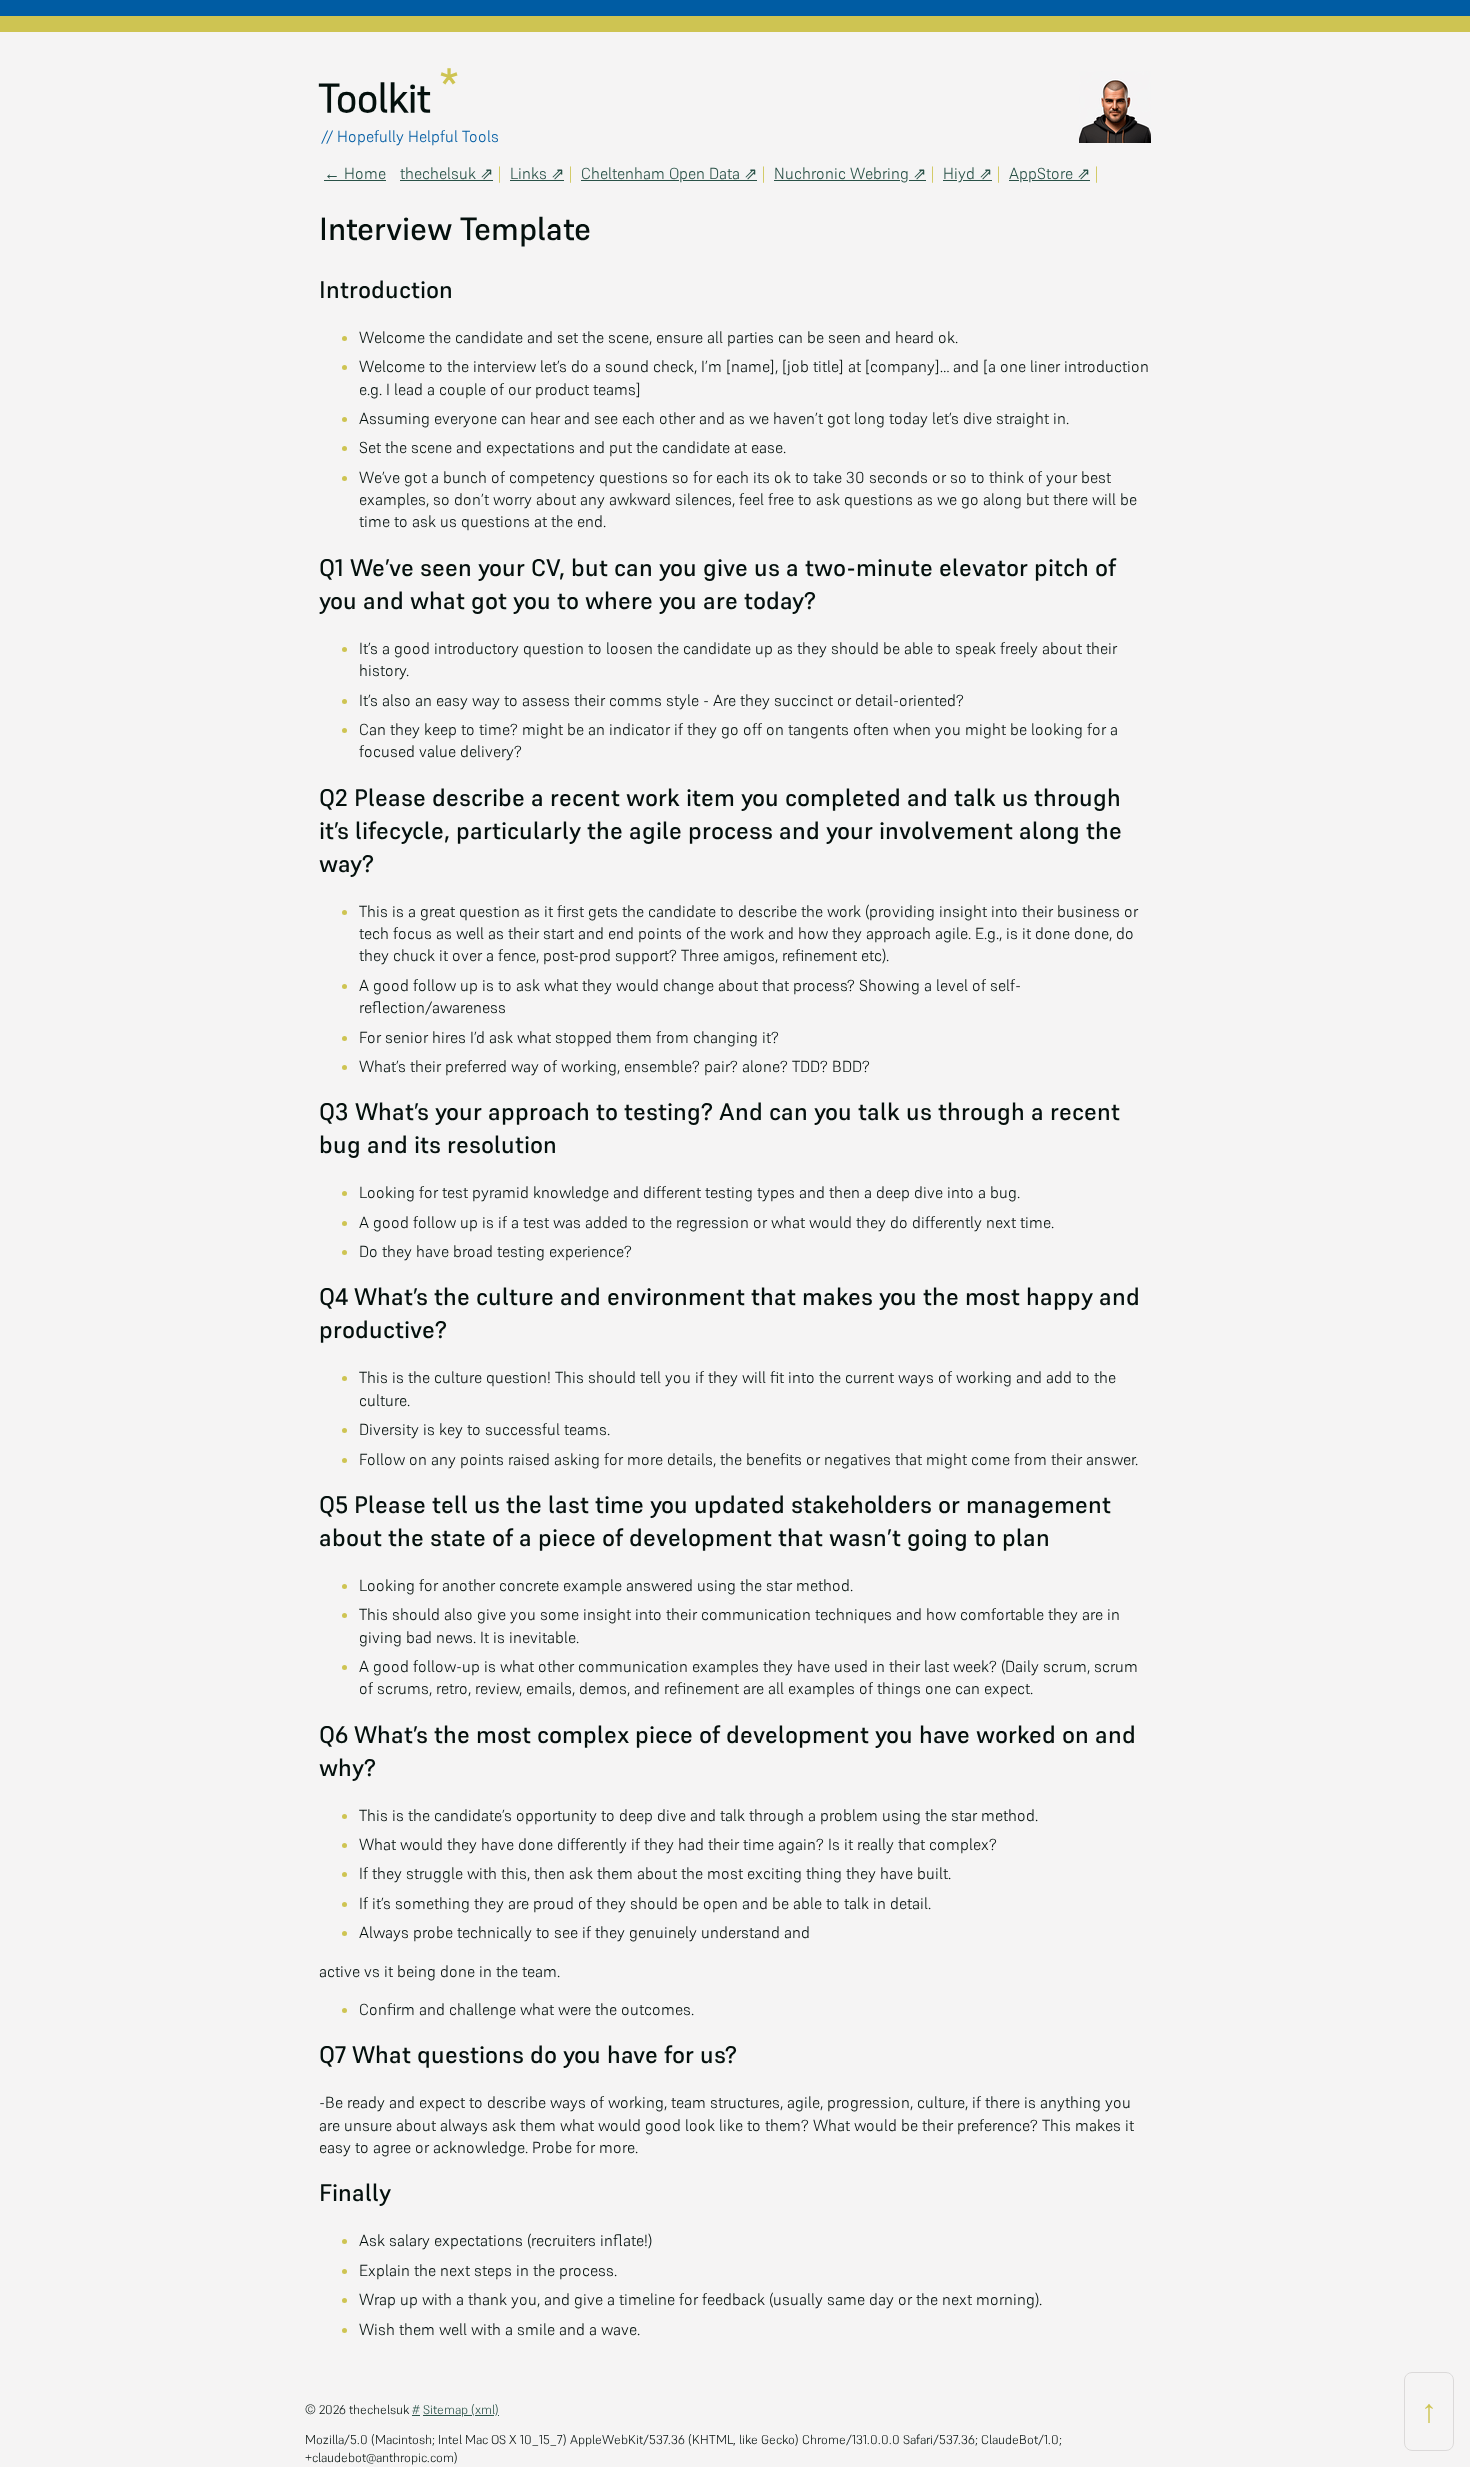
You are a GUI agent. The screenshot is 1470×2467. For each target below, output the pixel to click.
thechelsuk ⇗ (446, 173)
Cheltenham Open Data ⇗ (669, 173)
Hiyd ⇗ (967, 173)
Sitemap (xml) (461, 2409)
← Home (355, 173)
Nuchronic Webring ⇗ (850, 173)
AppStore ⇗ (1049, 173)
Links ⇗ (537, 173)
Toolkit (380, 98)
